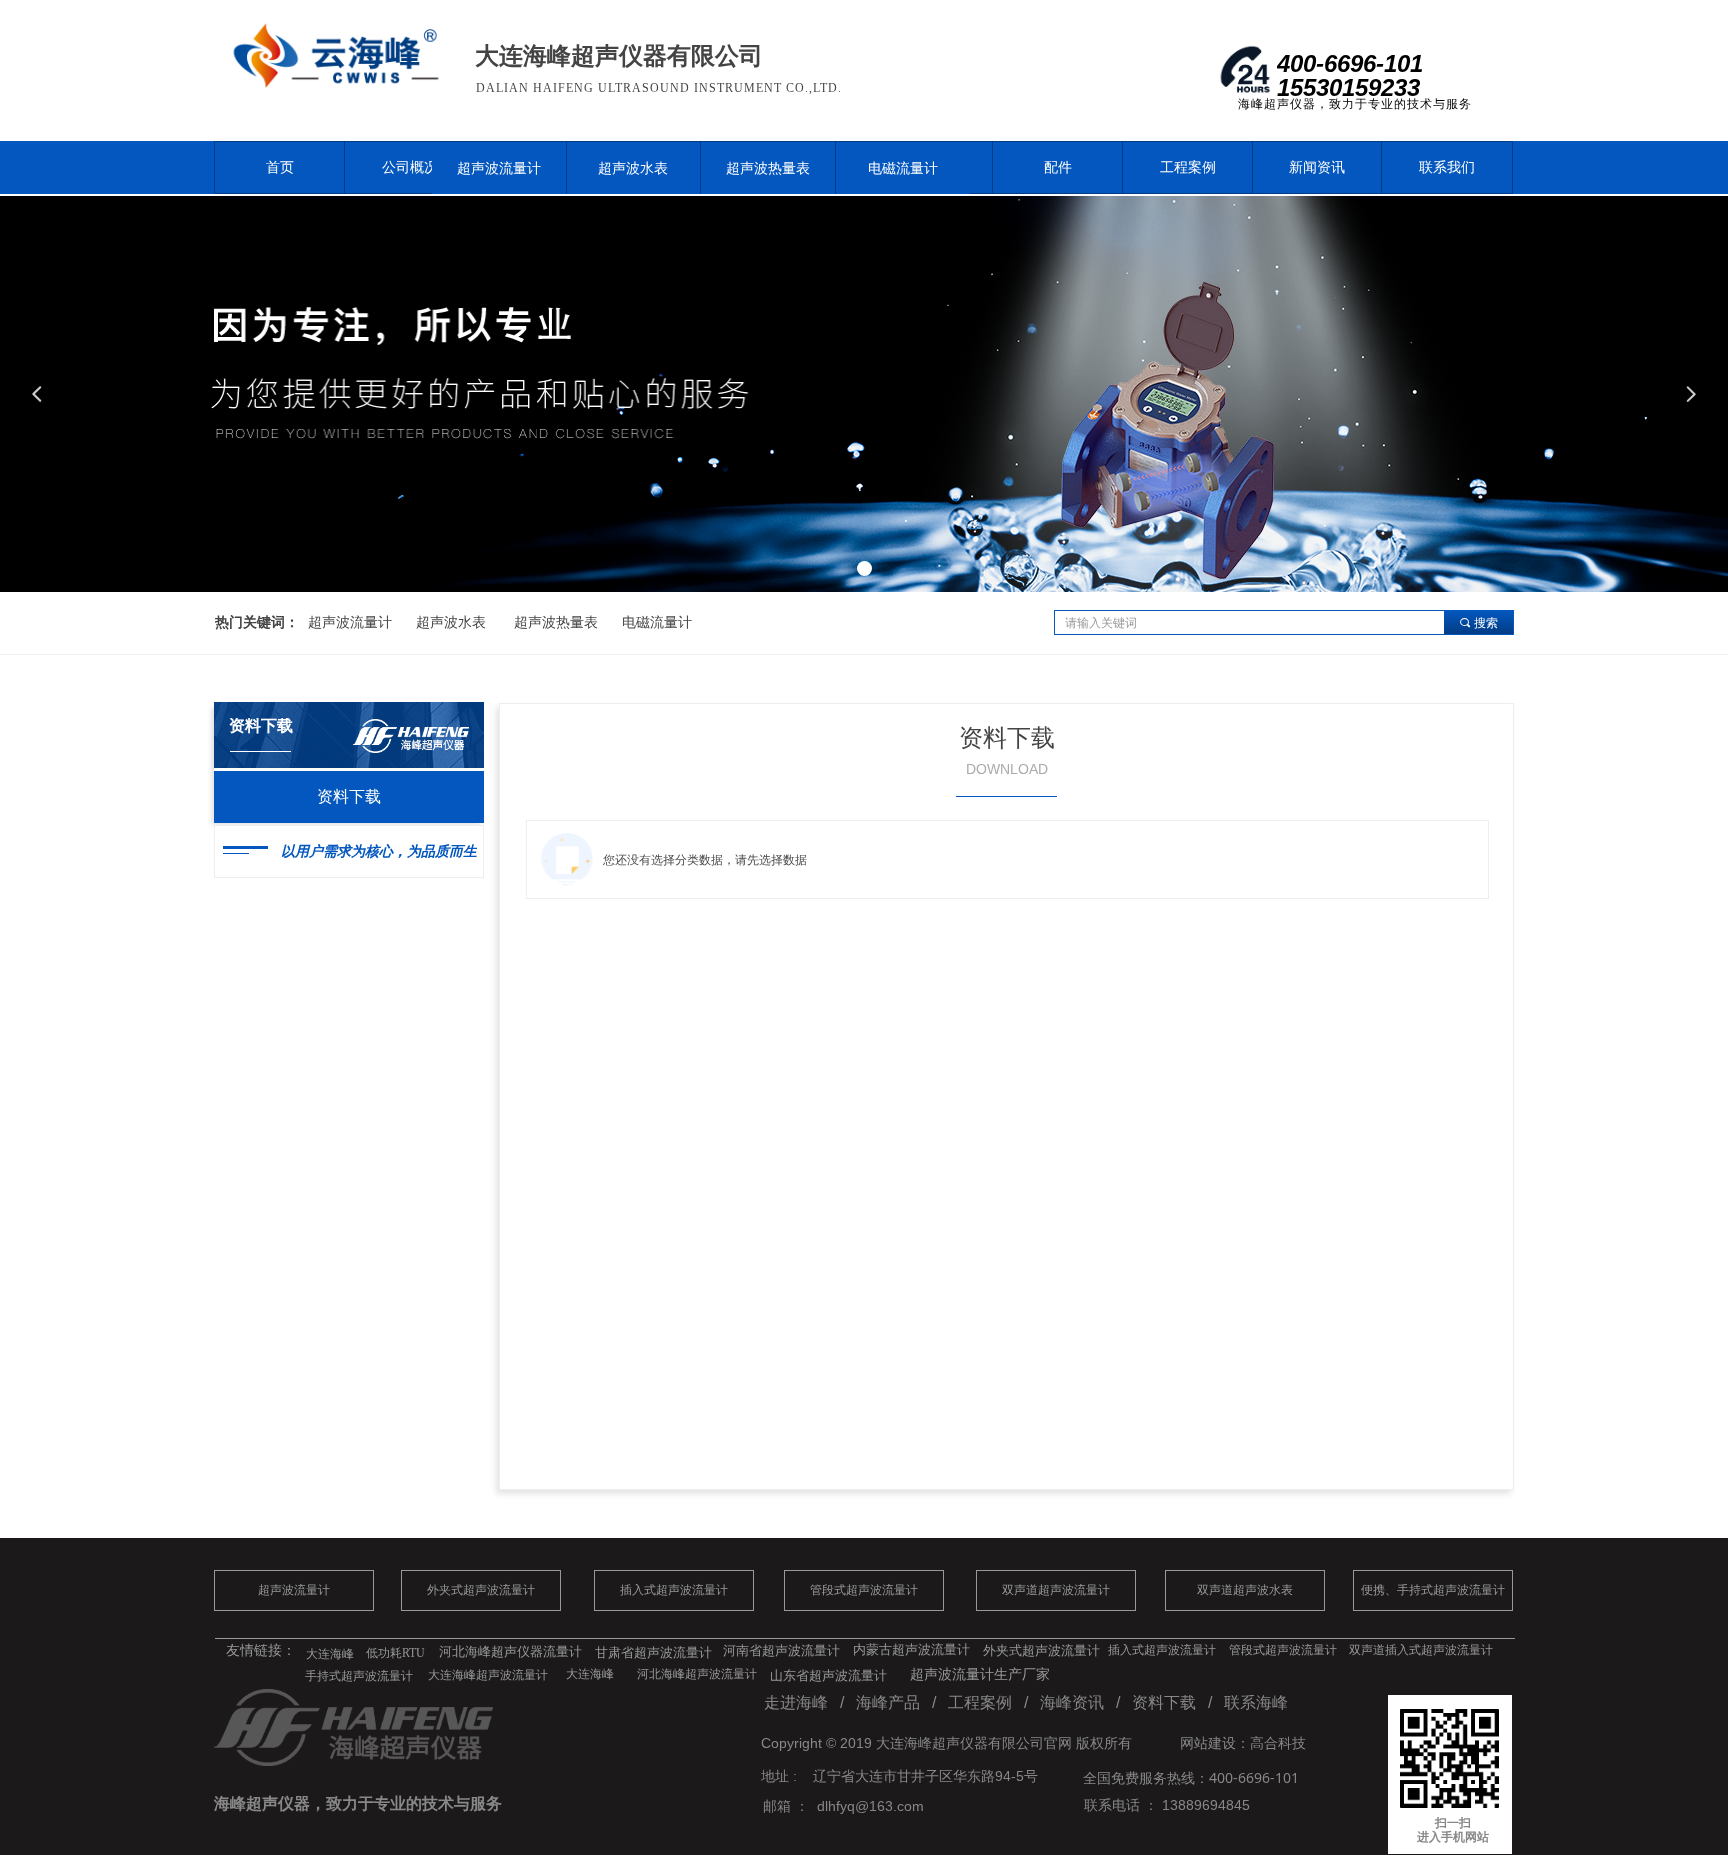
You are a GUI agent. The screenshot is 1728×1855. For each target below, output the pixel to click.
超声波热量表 (768, 168)
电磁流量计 (903, 168)
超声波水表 (633, 168)
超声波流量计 (499, 168)
